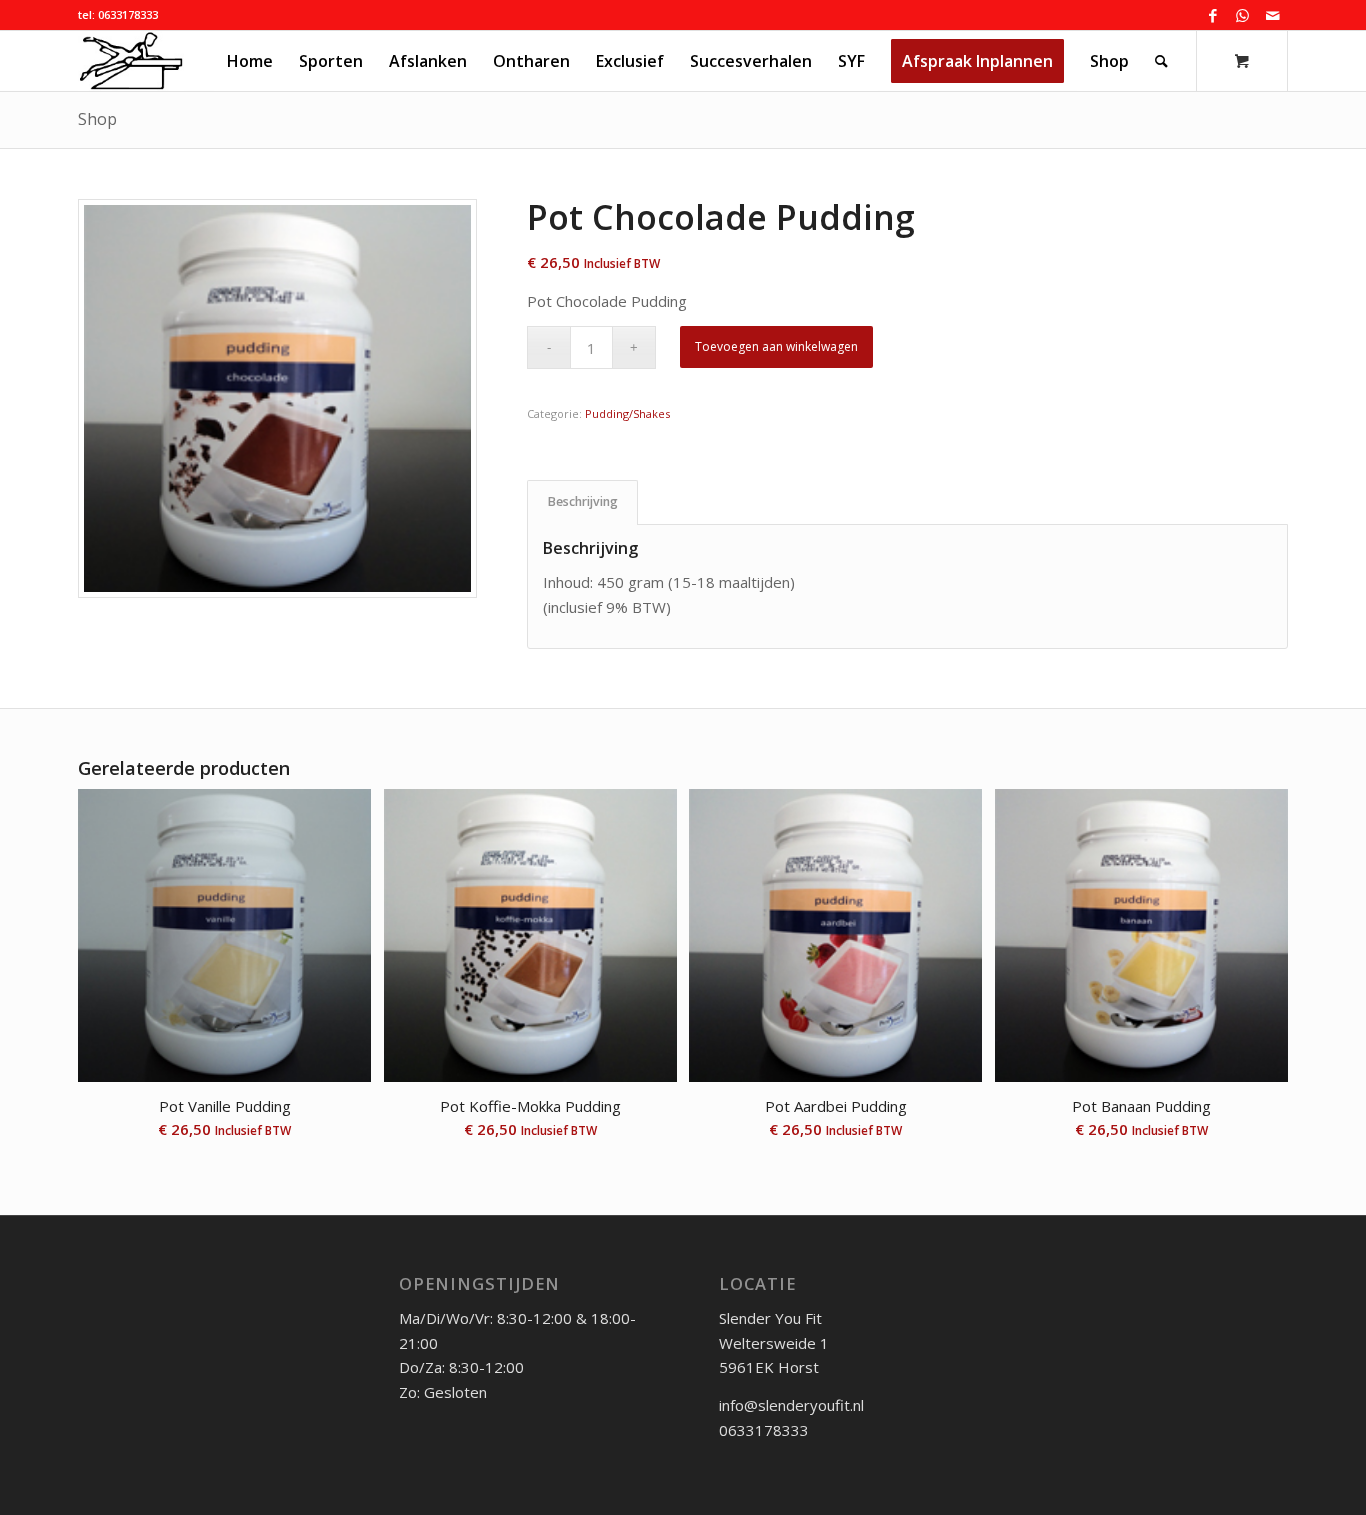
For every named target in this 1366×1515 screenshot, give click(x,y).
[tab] (582, 502)
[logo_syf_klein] (131, 61)
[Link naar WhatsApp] (1242, 15)
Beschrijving (583, 501)
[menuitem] (250, 61)
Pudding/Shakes (627, 413)
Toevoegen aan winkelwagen (776, 346)
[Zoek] (1161, 61)
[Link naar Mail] (1273, 15)
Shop (97, 119)
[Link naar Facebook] (1212, 15)
